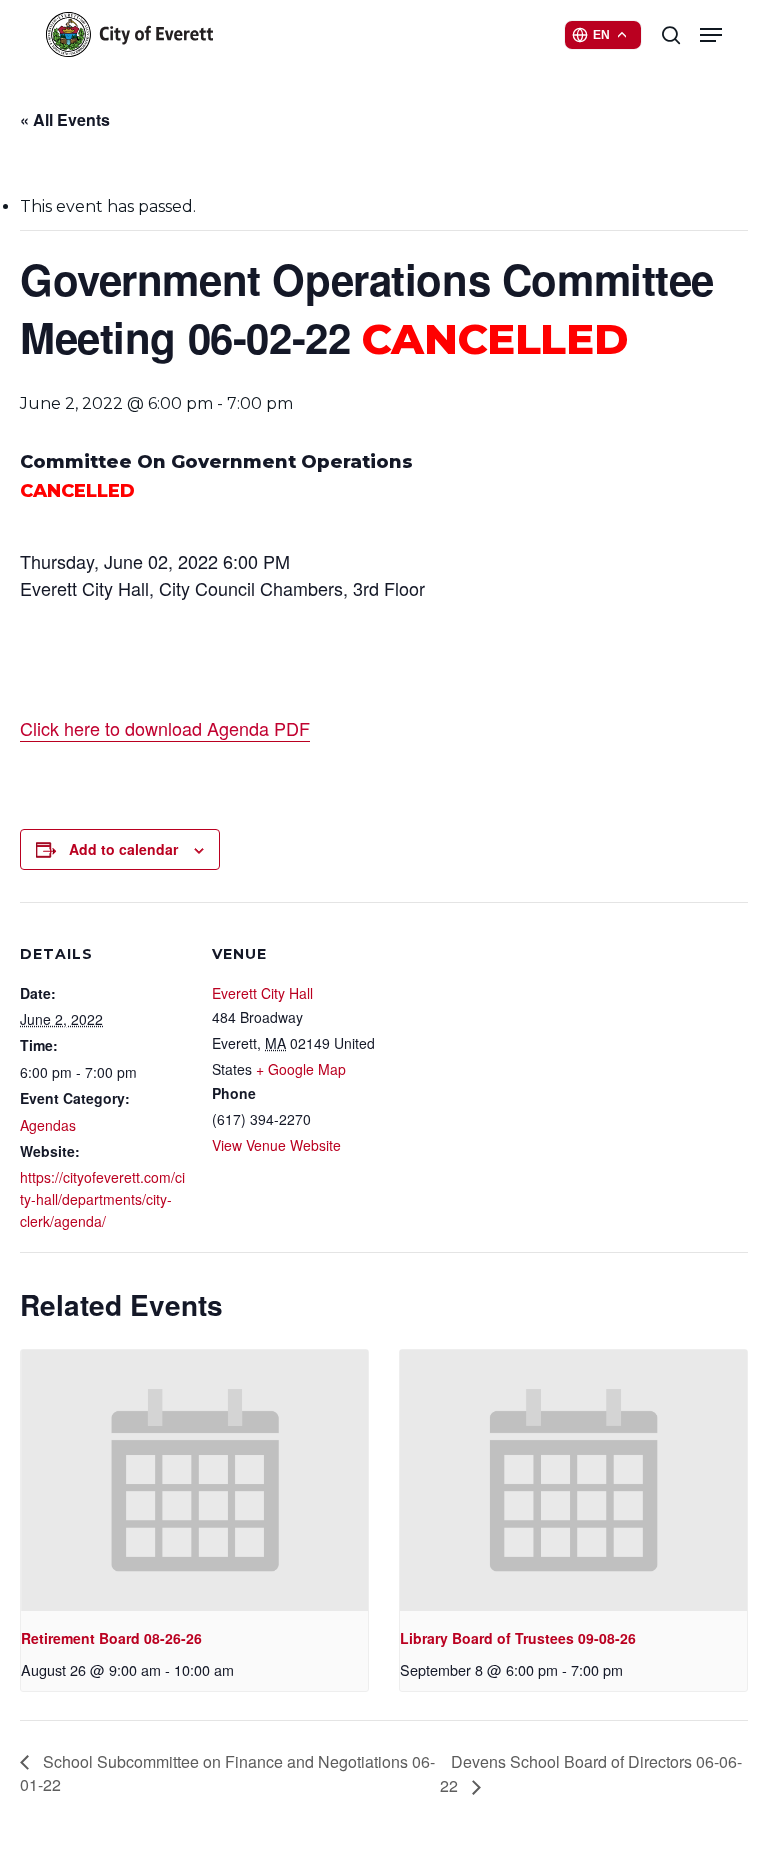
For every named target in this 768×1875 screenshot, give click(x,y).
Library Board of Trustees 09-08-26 (518, 1638)
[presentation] (194, 1480)
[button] (711, 35)
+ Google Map (301, 1069)
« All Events (65, 119)
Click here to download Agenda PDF (165, 728)
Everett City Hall (262, 993)
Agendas (48, 1125)
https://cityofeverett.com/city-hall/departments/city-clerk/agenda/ (102, 1199)
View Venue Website (276, 1145)
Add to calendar (123, 849)
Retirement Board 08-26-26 (111, 1638)
